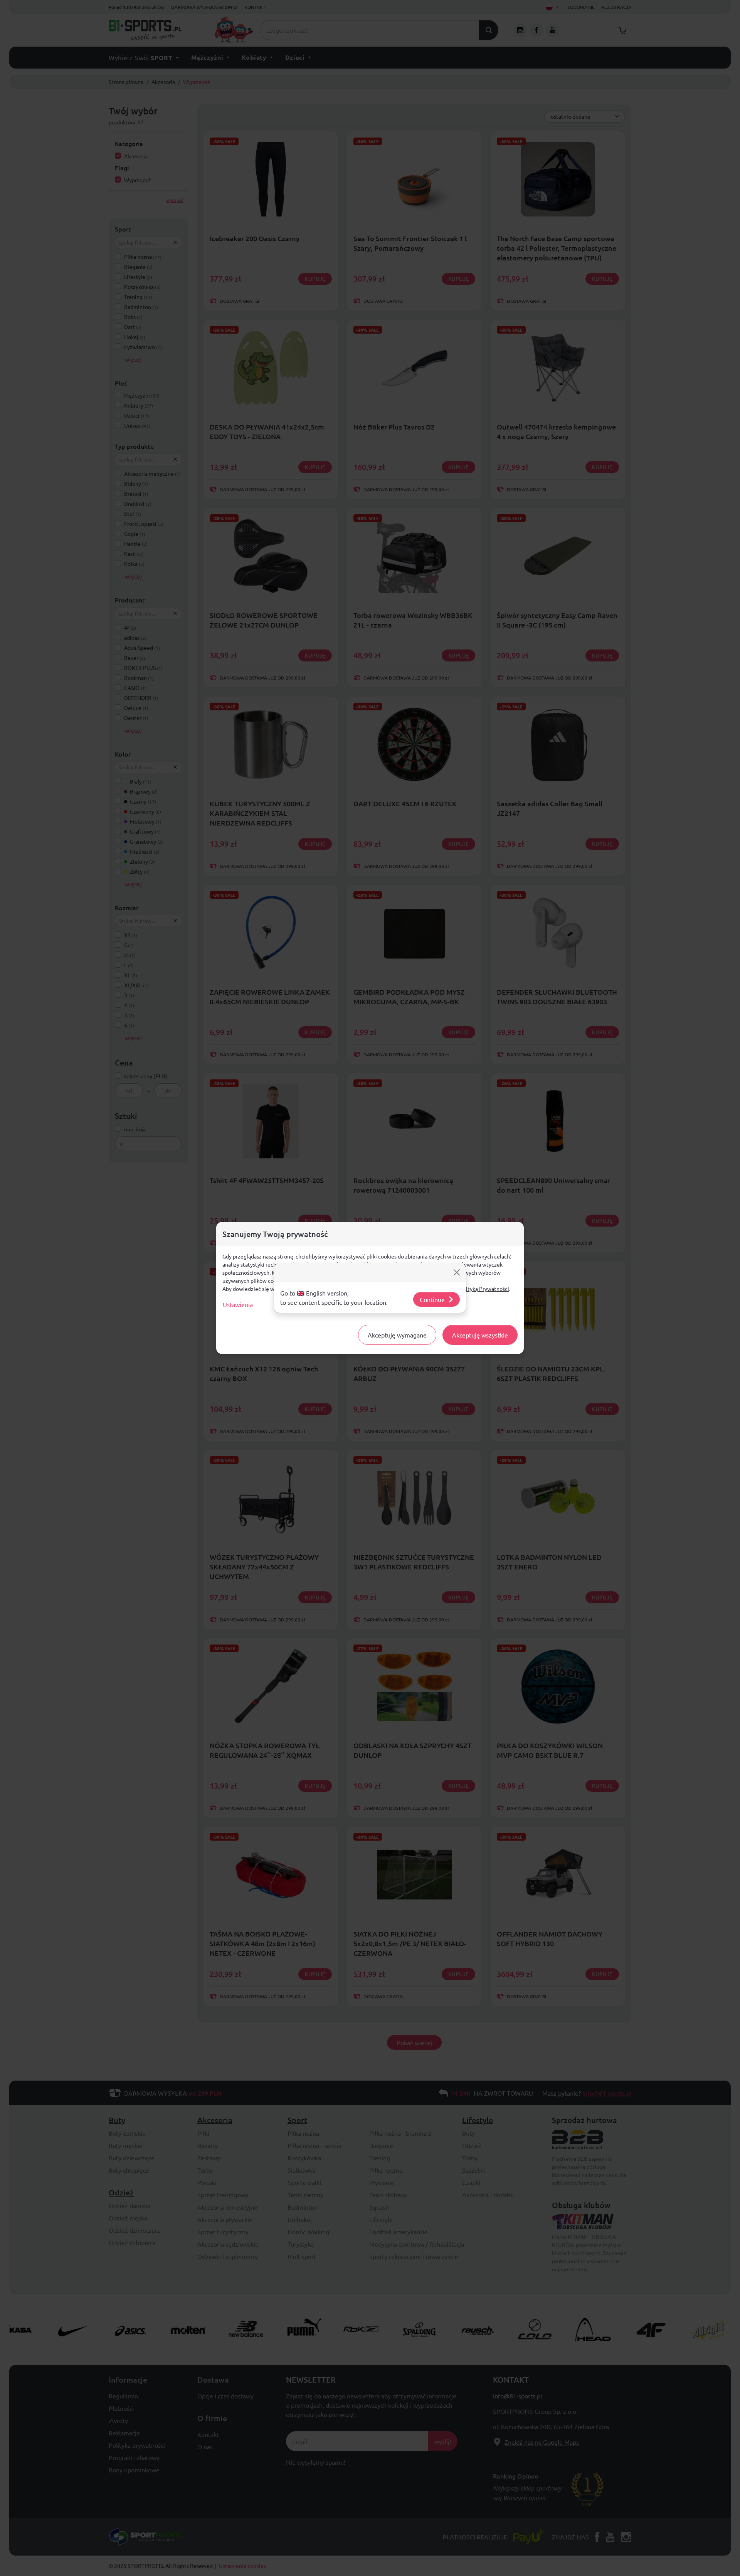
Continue (432, 1299)
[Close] (457, 1272)
